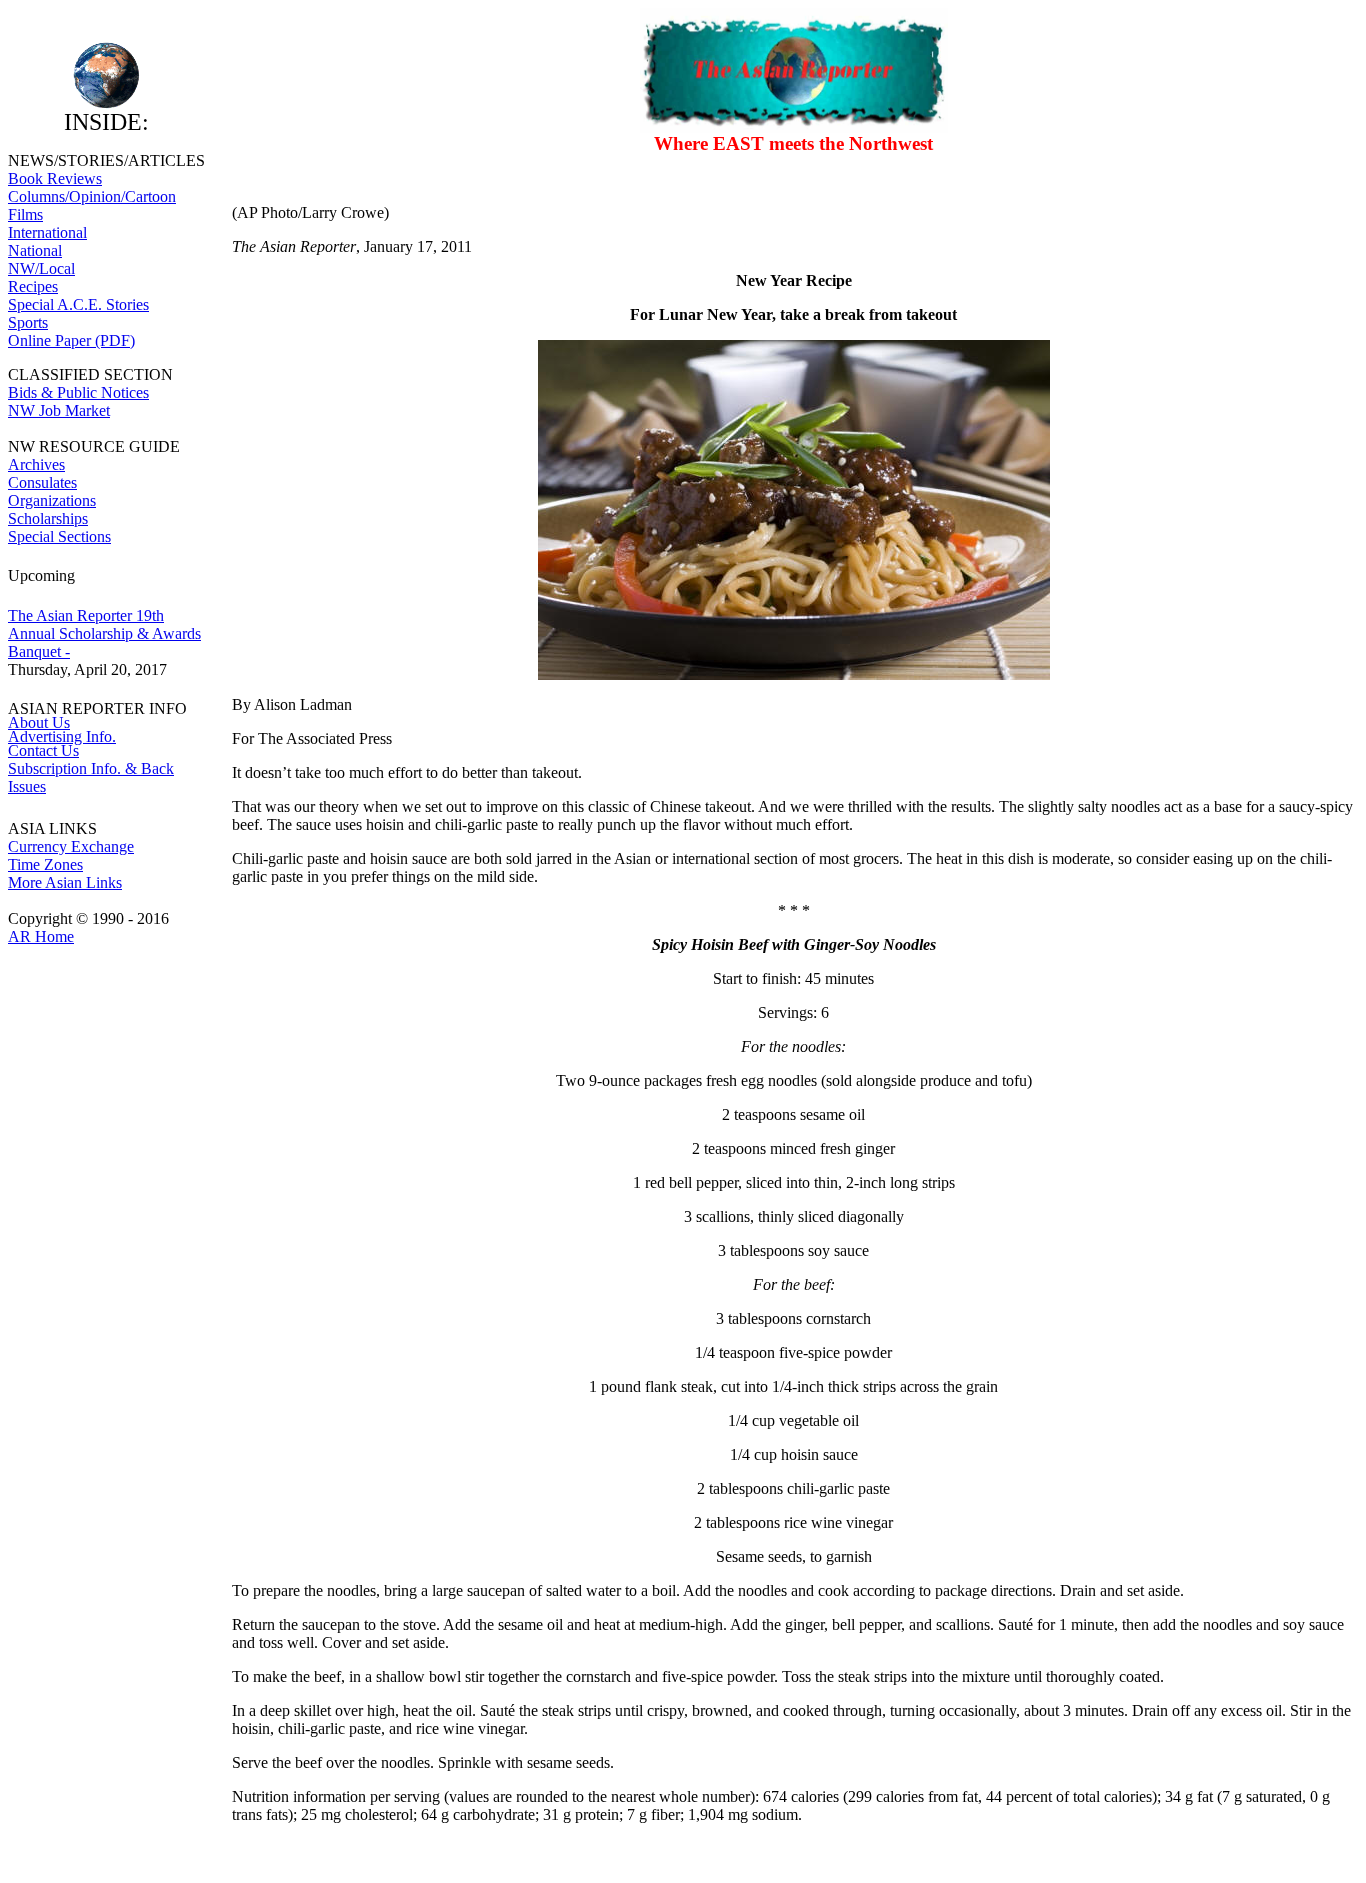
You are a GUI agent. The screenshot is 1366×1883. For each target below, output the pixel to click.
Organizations (52, 500)
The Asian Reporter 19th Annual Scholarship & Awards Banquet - (104, 633)
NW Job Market (59, 410)
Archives (36, 464)
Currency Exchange (71, 846)
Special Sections (59, 536)
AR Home (41, 936)
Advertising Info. (62, 736)
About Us (39, 722)
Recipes (33, 286)
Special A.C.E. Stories (78, 304)
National (35, 250)
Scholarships (48, 518)
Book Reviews (55, 178)
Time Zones (45, 864)
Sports (28, 322)
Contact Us (43, 750)
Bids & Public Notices (78, 392)
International (47, 232)
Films (25, 214)
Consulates (42, 482)
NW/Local (41, 268)
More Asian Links (65, 882)
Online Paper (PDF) (71, 340)
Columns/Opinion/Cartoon (92, 196)
